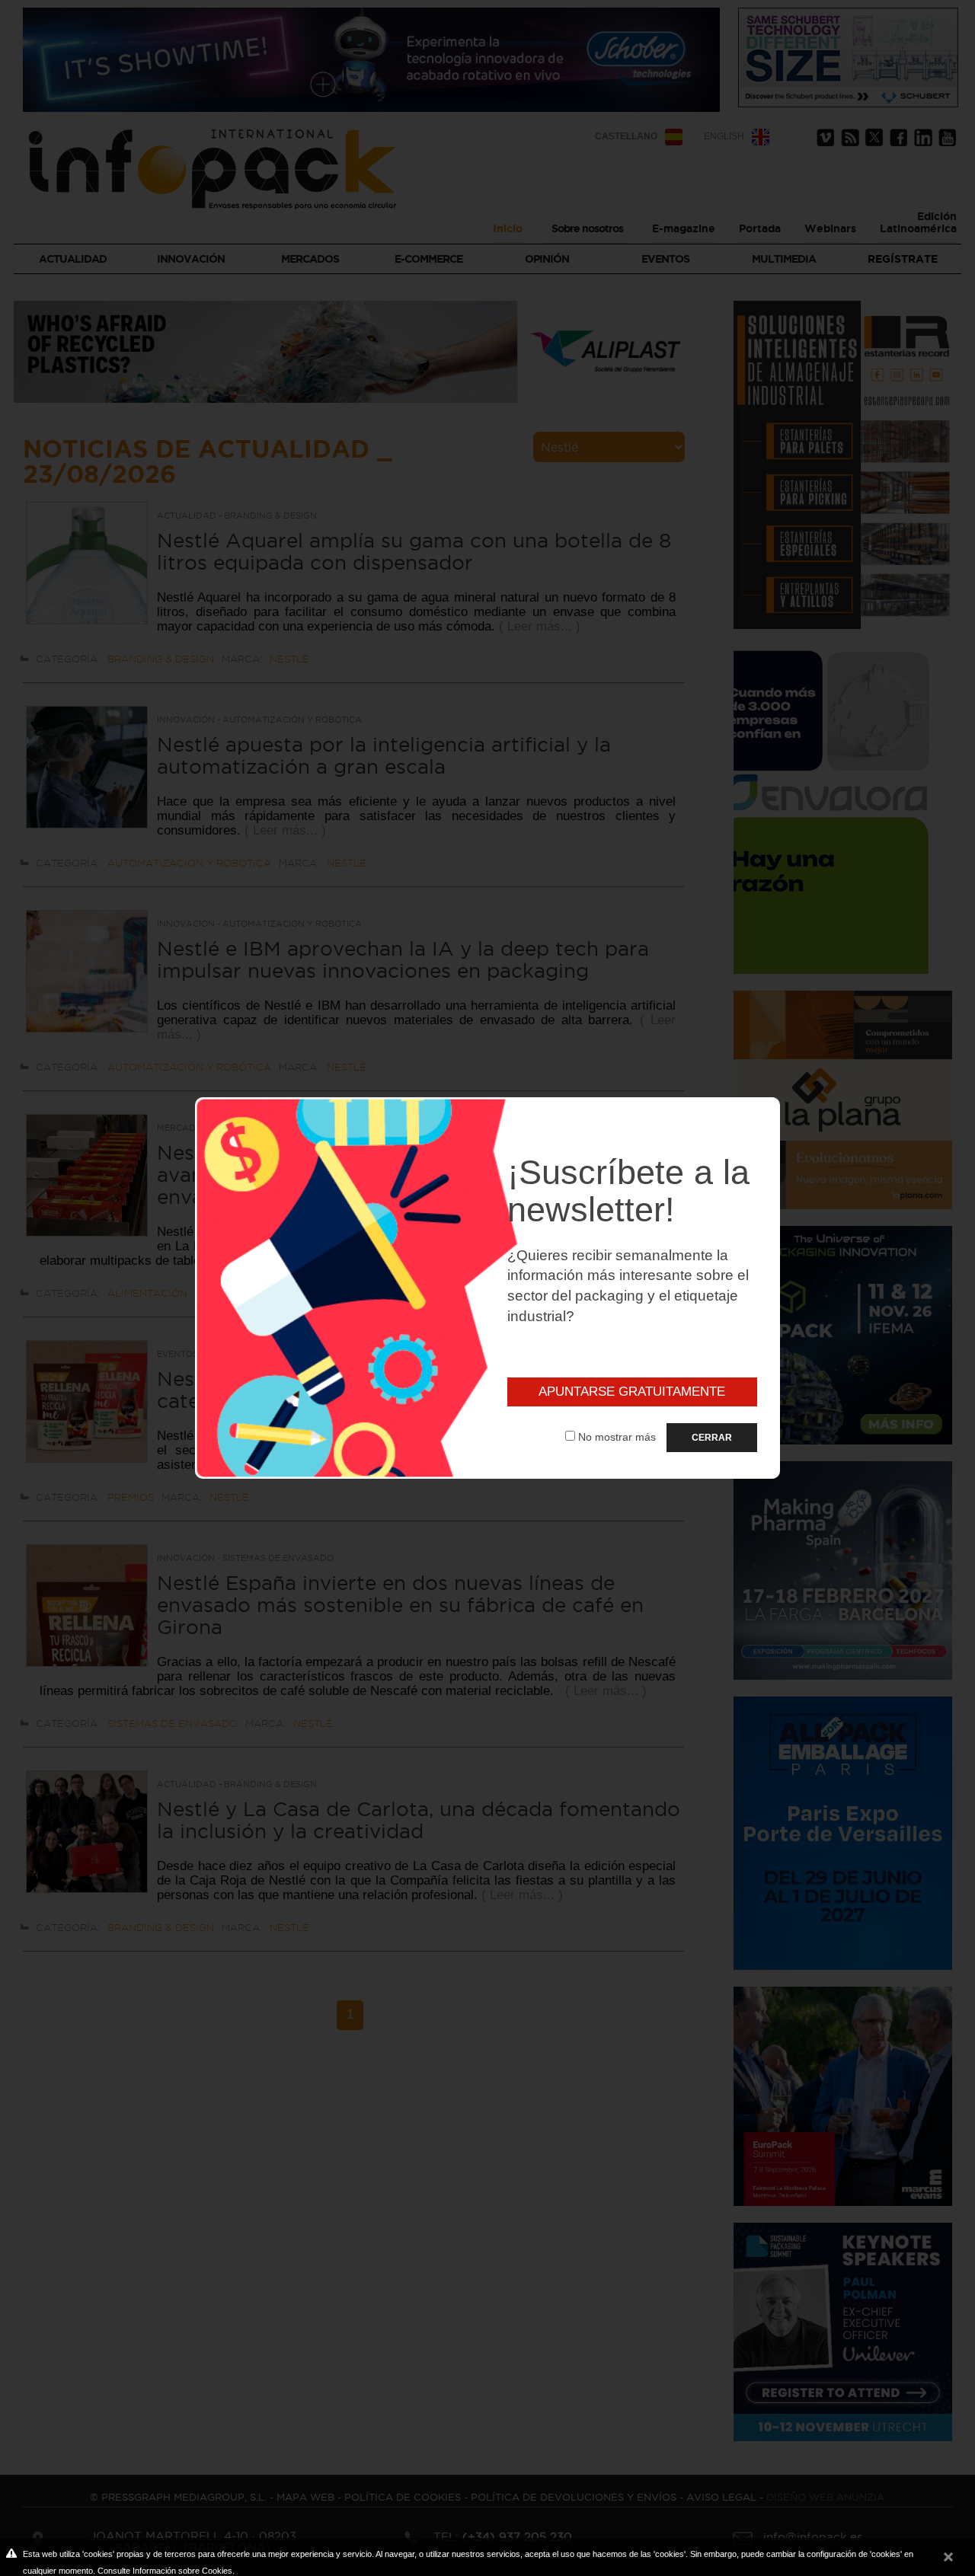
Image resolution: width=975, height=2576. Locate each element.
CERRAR (712, 1438)
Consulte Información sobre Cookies (165, 2571)
